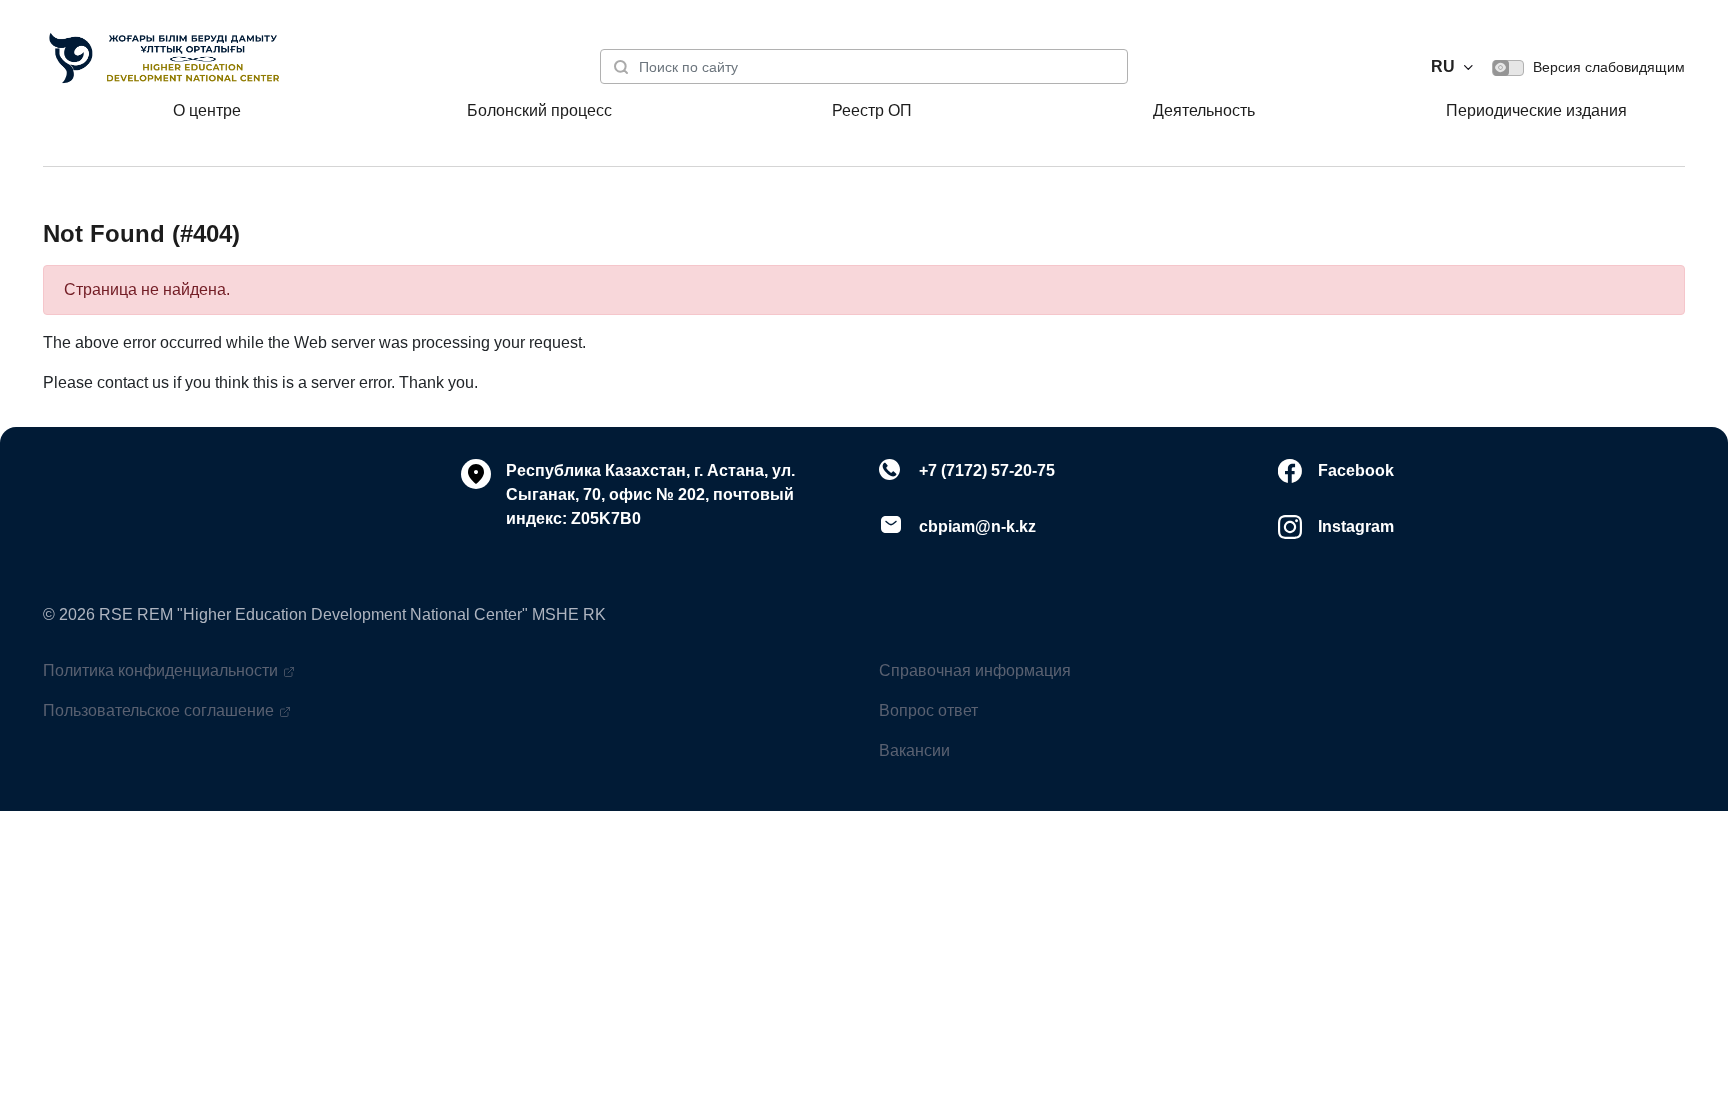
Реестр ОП (872, 110)
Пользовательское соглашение (158, 710)
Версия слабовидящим (1607, 67)
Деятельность (1204, 110)
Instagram (1356, 526)
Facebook (1356, 470)
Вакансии (914, 750)
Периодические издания (1536, 110)
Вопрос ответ (928, 710)
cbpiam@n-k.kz (977, 526)
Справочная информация (975, 670)
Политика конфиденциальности (160, 670)
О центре (207, 110)
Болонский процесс (539, 110)
